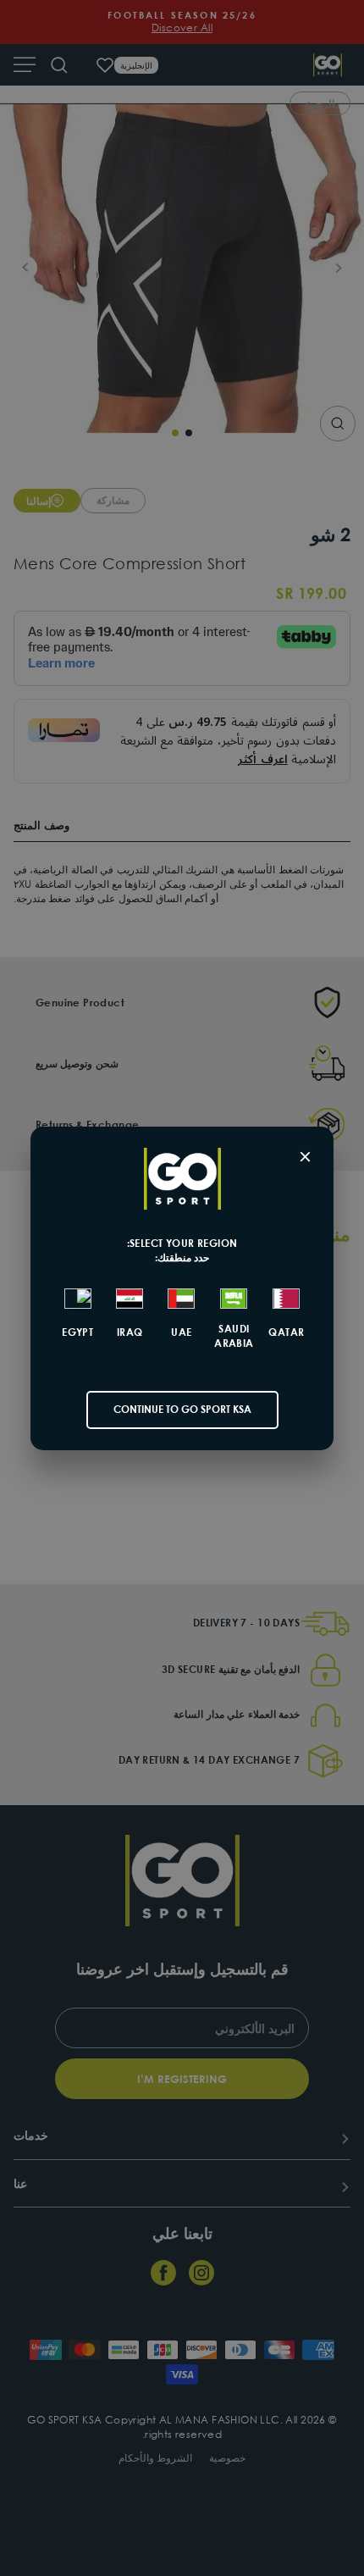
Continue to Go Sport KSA (182, 1409)
